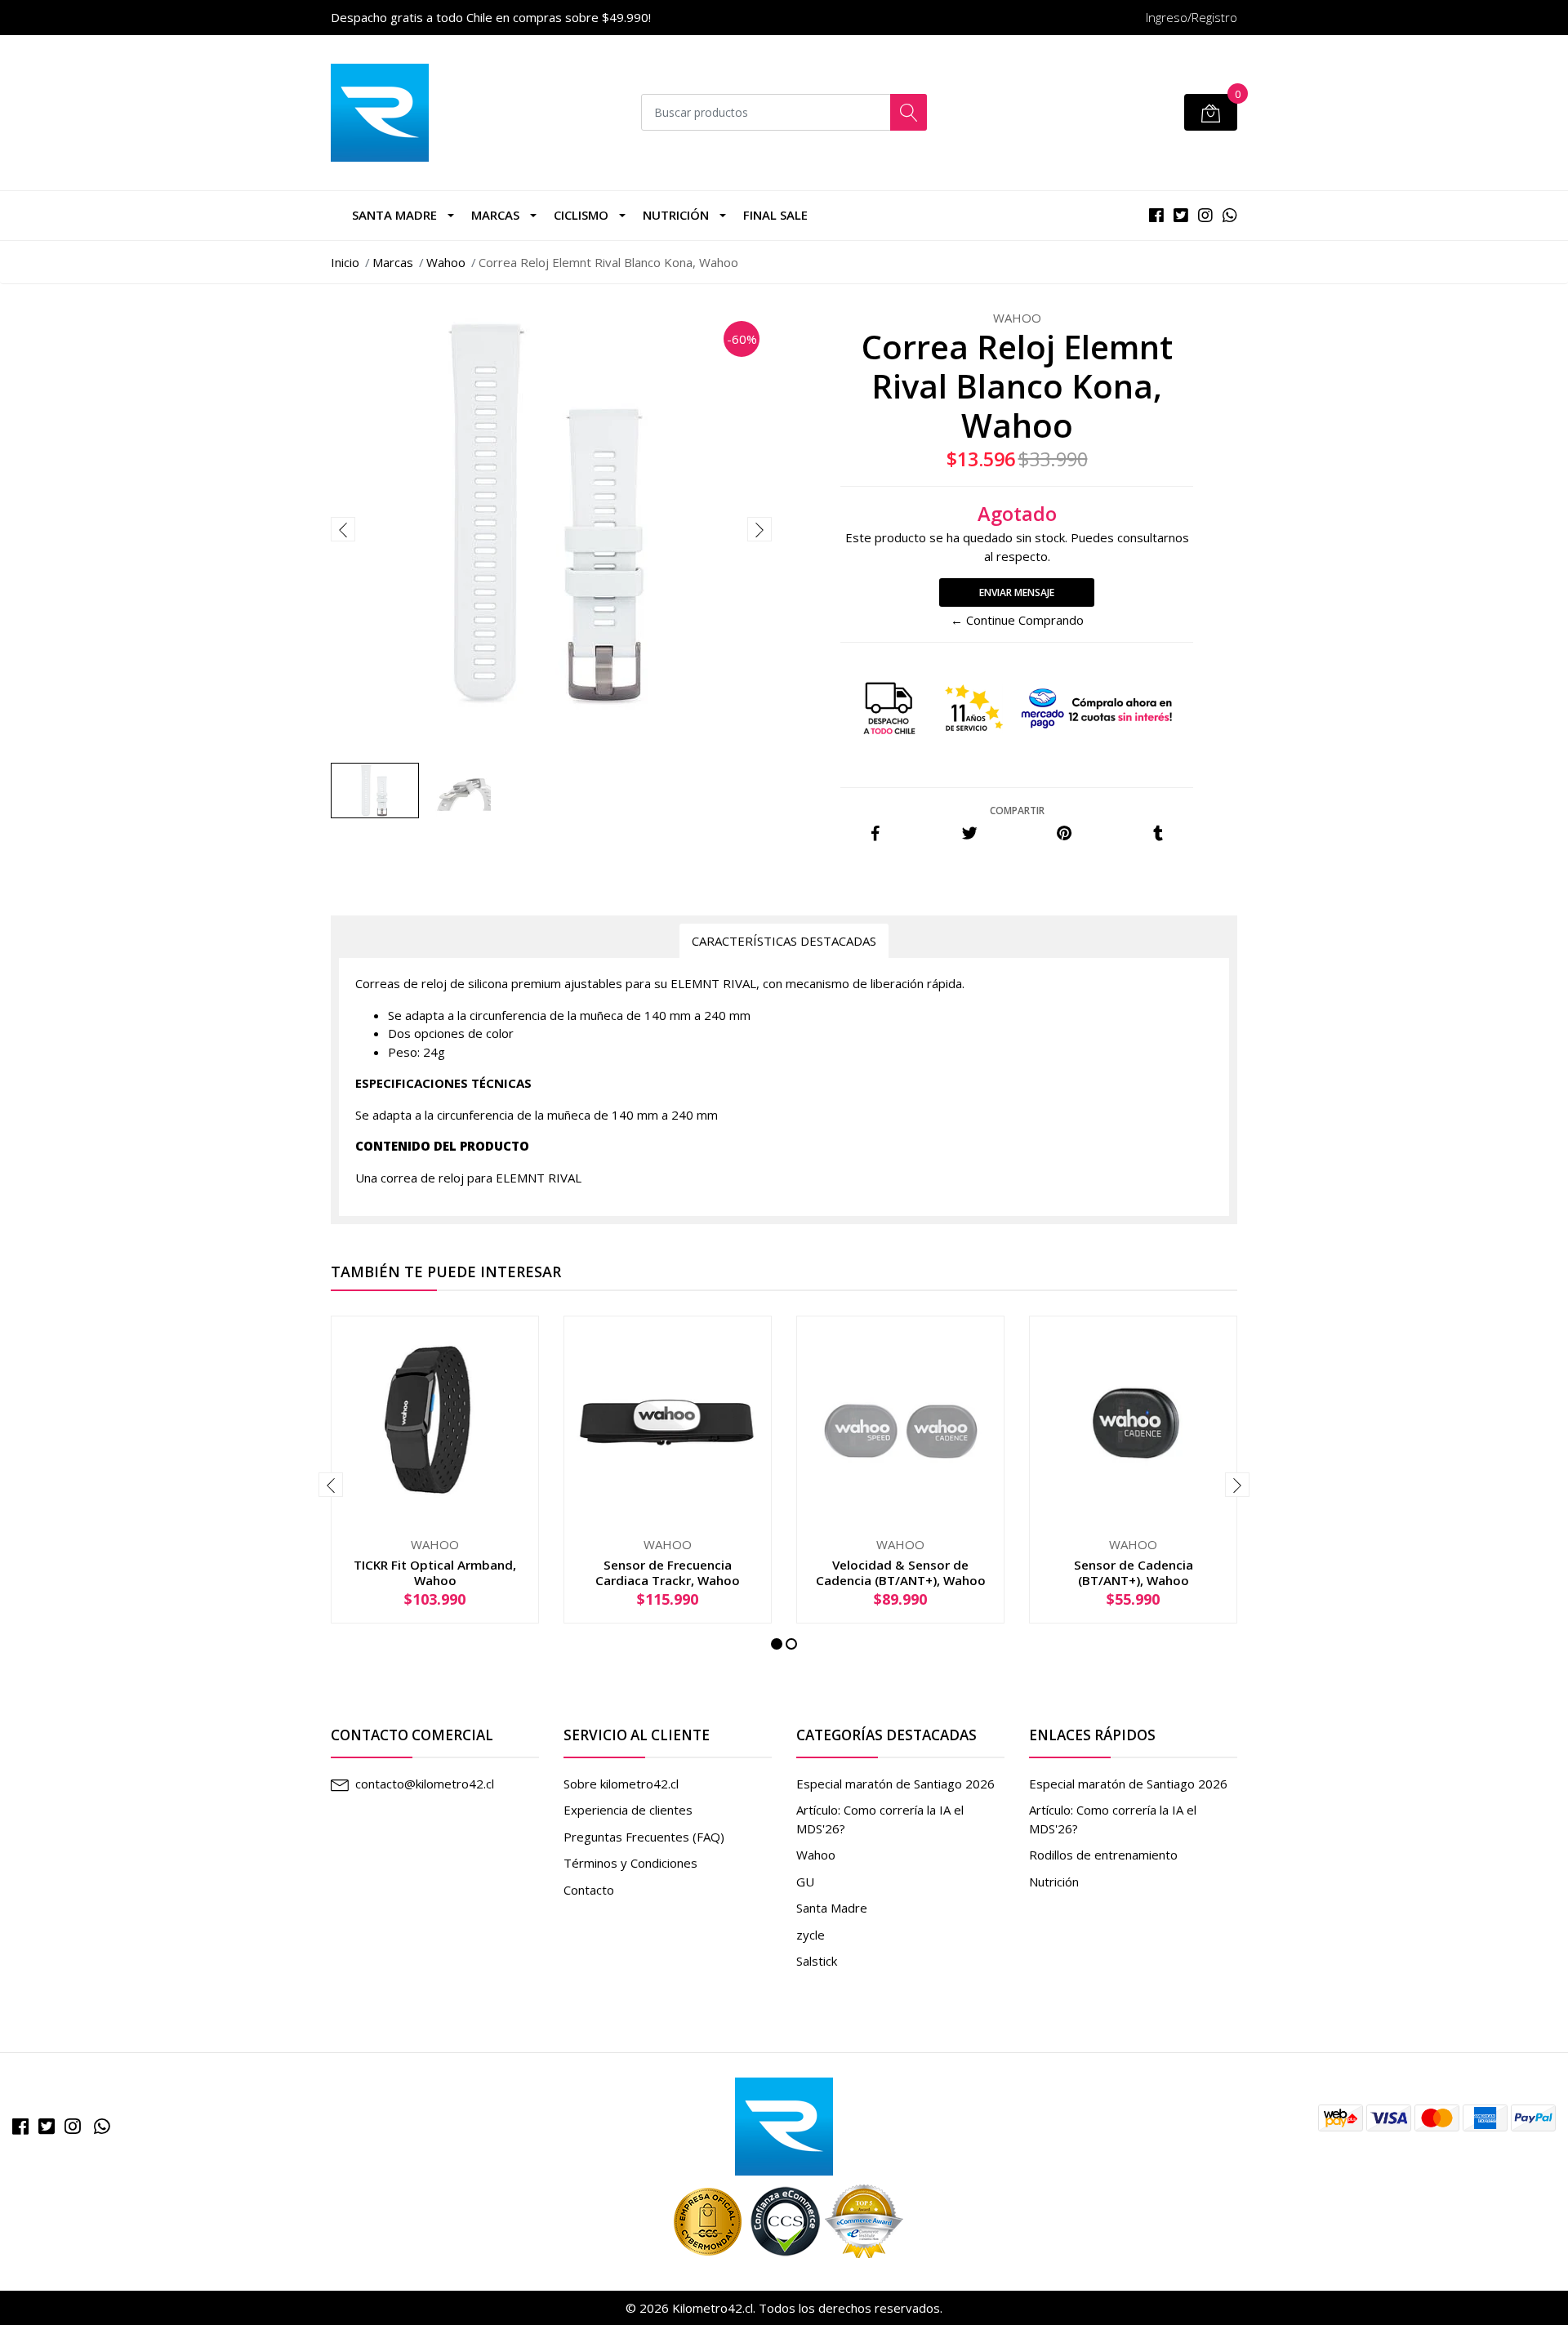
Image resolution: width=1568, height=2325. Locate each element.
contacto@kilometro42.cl (425, 1784)
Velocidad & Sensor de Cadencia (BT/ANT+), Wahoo (901, 1572)
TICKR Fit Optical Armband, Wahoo (435, 1572)
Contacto (589, 1890)
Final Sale (775, 215)
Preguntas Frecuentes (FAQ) (644, 1837)
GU (805, 1882)
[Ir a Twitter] (47, 2126)
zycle (811, 1935)
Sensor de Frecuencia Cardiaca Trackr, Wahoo (668, 1572)
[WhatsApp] (102, 2126)
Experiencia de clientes (628, 1810)
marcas (495, 215)
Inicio (345, 262)
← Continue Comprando (1017, 620)
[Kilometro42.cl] (784, 2125)
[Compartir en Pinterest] (1064, 834)
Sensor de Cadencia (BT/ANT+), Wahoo (1134, 1572)
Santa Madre (394, 215)
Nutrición (676, 215)
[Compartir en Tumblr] (1158, 834)
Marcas (393, 262)
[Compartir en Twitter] (970, 834)
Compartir (1017, 811)
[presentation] (343, 529)
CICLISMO (581, 215)
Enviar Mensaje (1017, 592)
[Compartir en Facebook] (875, 834)
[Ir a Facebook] (20, 2126)
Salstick (817, 1961)
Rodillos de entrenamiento (1103, 1855)
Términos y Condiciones (630, 1863)
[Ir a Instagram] (73, 2126)
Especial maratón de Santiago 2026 (895, 1784)
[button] (777, 1644)
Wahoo (446, 262)
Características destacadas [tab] (784, 941)
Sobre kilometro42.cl (621, 1784)
